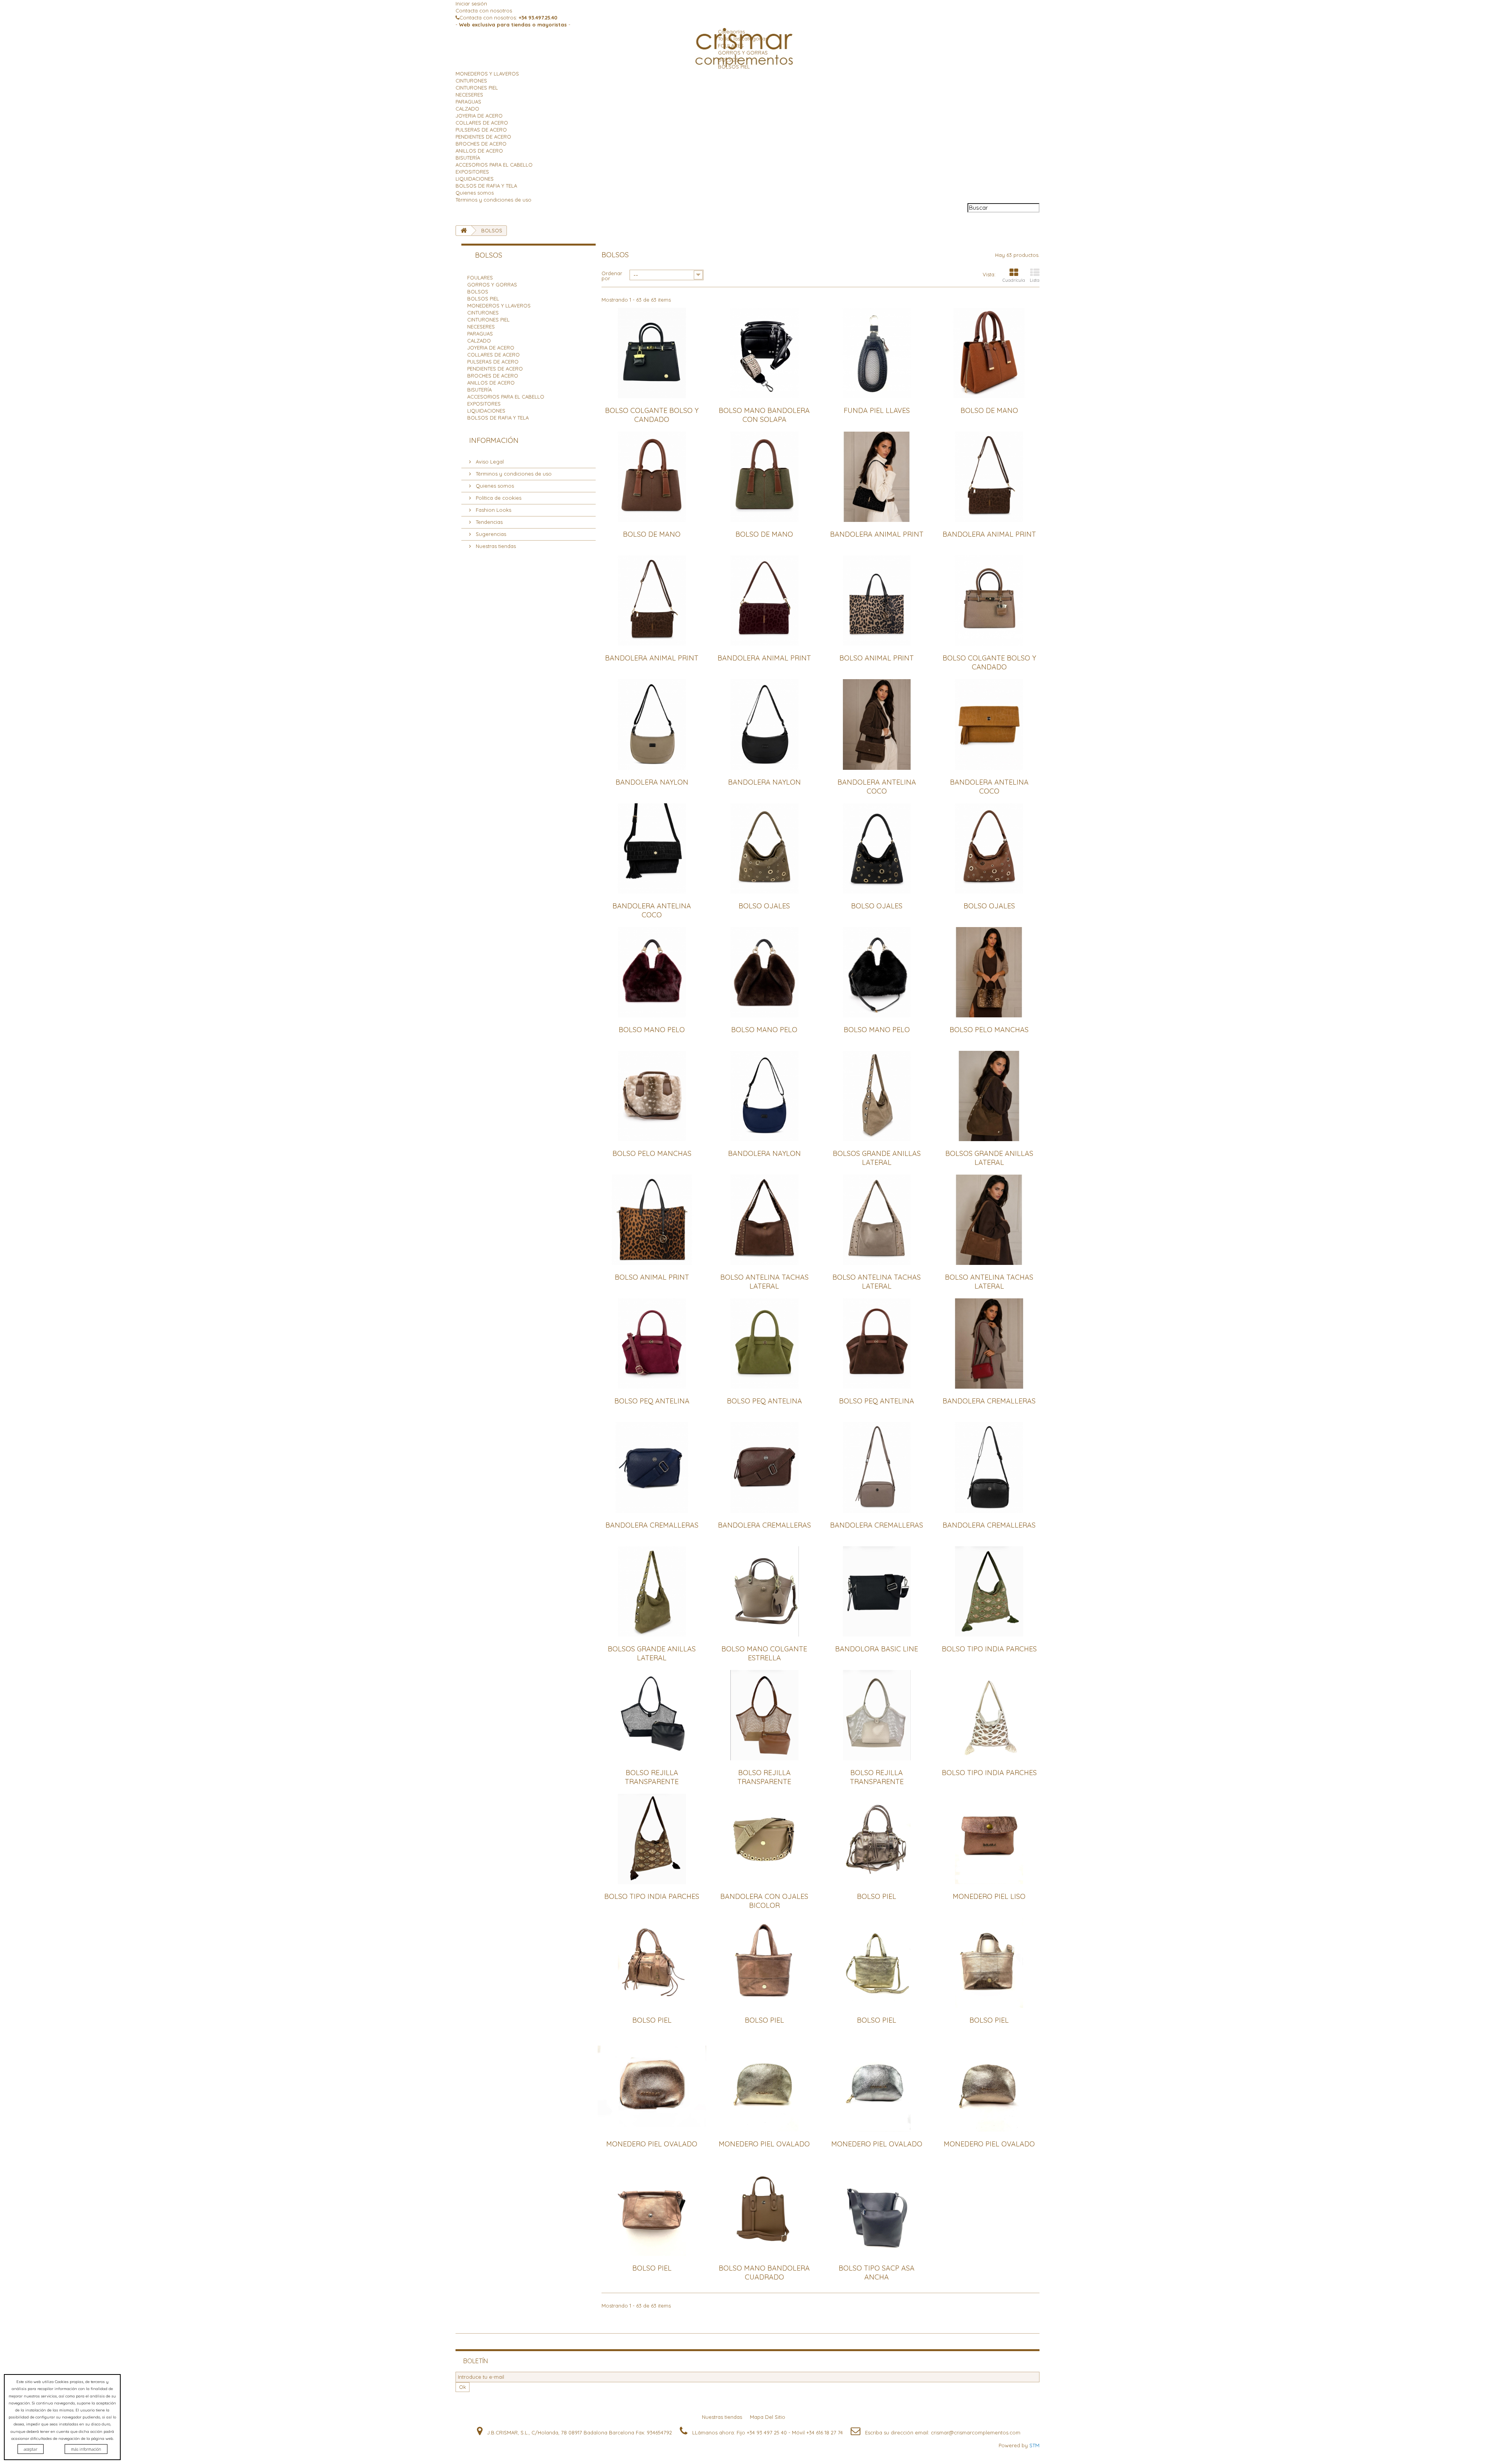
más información (86, 2449)
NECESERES (469, 95)
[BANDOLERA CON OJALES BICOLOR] (764, 1839)
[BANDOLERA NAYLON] (652, 724)
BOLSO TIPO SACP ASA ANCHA (877, 2273)
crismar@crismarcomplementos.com (976, 2432)
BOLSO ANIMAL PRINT (877, 658)
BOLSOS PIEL (734, 67)
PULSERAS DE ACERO (481, 130)
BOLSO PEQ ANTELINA (652, 1401)
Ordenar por (612, 275)
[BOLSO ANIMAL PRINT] (877, 601)
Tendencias (488, 522)
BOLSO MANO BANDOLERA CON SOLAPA (764, 415)
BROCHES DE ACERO (481, 144)
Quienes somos (475, 193)
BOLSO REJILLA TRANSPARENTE (652, 1777)
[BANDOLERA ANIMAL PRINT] (877, 477)
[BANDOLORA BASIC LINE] (877, 1591)
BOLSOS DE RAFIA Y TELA (486, 186)
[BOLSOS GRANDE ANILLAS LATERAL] (877, 1096)
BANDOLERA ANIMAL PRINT (877, 534)
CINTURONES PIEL (477, 88)
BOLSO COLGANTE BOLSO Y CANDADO (652, 415)
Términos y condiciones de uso (493, 200)
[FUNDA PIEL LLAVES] (877, 353)
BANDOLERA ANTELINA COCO (877, 787)
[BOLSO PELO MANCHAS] (989, 972)
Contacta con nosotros (484, 11)
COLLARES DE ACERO (482, 123)
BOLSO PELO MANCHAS (989, 1030)
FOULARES (731, 46)
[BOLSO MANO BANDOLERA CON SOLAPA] (764, 353)
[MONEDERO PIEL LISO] (989, 1839)
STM (1034, 2445)
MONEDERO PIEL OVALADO (652, 2144)
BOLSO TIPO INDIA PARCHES (989, 1649)
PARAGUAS (468, 102)
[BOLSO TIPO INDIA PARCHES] (989, 1591)
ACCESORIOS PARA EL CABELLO (494, 165)
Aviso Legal (489, 462)
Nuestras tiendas (495, 546)
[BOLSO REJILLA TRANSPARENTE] (652, 1715)
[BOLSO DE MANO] (989, 353)
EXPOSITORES (472, 172)
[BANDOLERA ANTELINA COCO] (877, 724)
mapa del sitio (768, 2417)
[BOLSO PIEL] (877, 1839)
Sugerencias (490, 534)
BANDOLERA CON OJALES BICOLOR (764, 1901)
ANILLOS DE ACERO (479, 151)
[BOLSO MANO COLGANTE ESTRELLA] (764, 1591)
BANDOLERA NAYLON (652, 782)
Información (494, 440)
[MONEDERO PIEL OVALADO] (652, 2086)
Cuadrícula (1014, 280)
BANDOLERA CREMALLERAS (989, 1401)
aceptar (31, 2449)
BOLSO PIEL (877, 1896)
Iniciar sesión (471, 4)
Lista (1035, 280)
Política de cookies (498, 498)
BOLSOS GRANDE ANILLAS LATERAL (877, 1158)
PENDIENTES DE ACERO (483, 137)
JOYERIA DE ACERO (479, 116)
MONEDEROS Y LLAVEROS (487, 74)
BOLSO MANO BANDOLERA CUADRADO (764, 2273)
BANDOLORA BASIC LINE (877, 1649)
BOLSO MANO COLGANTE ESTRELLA (764, 1653)
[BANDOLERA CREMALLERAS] (989, 1344)
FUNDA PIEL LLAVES (877, 410)
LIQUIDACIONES (475, 179)
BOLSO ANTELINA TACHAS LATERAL (764, 1282)
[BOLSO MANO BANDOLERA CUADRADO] (764, 2210)
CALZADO (467, 109)
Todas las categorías (743, 39)
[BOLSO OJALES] (764, 848)
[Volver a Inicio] (464, 231)
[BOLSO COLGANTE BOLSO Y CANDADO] (652, 353)
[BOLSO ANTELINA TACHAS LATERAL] (764, 1220)
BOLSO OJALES (764, 906)
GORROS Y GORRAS (743, 53)
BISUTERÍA (468, 158)
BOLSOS (728, 60)
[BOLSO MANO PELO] (652, 972)
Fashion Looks (493, 510)
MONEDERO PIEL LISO (989, 1896)
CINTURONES (471, 81)
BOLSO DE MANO (989, 410)
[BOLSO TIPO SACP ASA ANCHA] (877, 2210)
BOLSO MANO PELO (652, 1030)
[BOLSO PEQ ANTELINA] (652, 1344)
